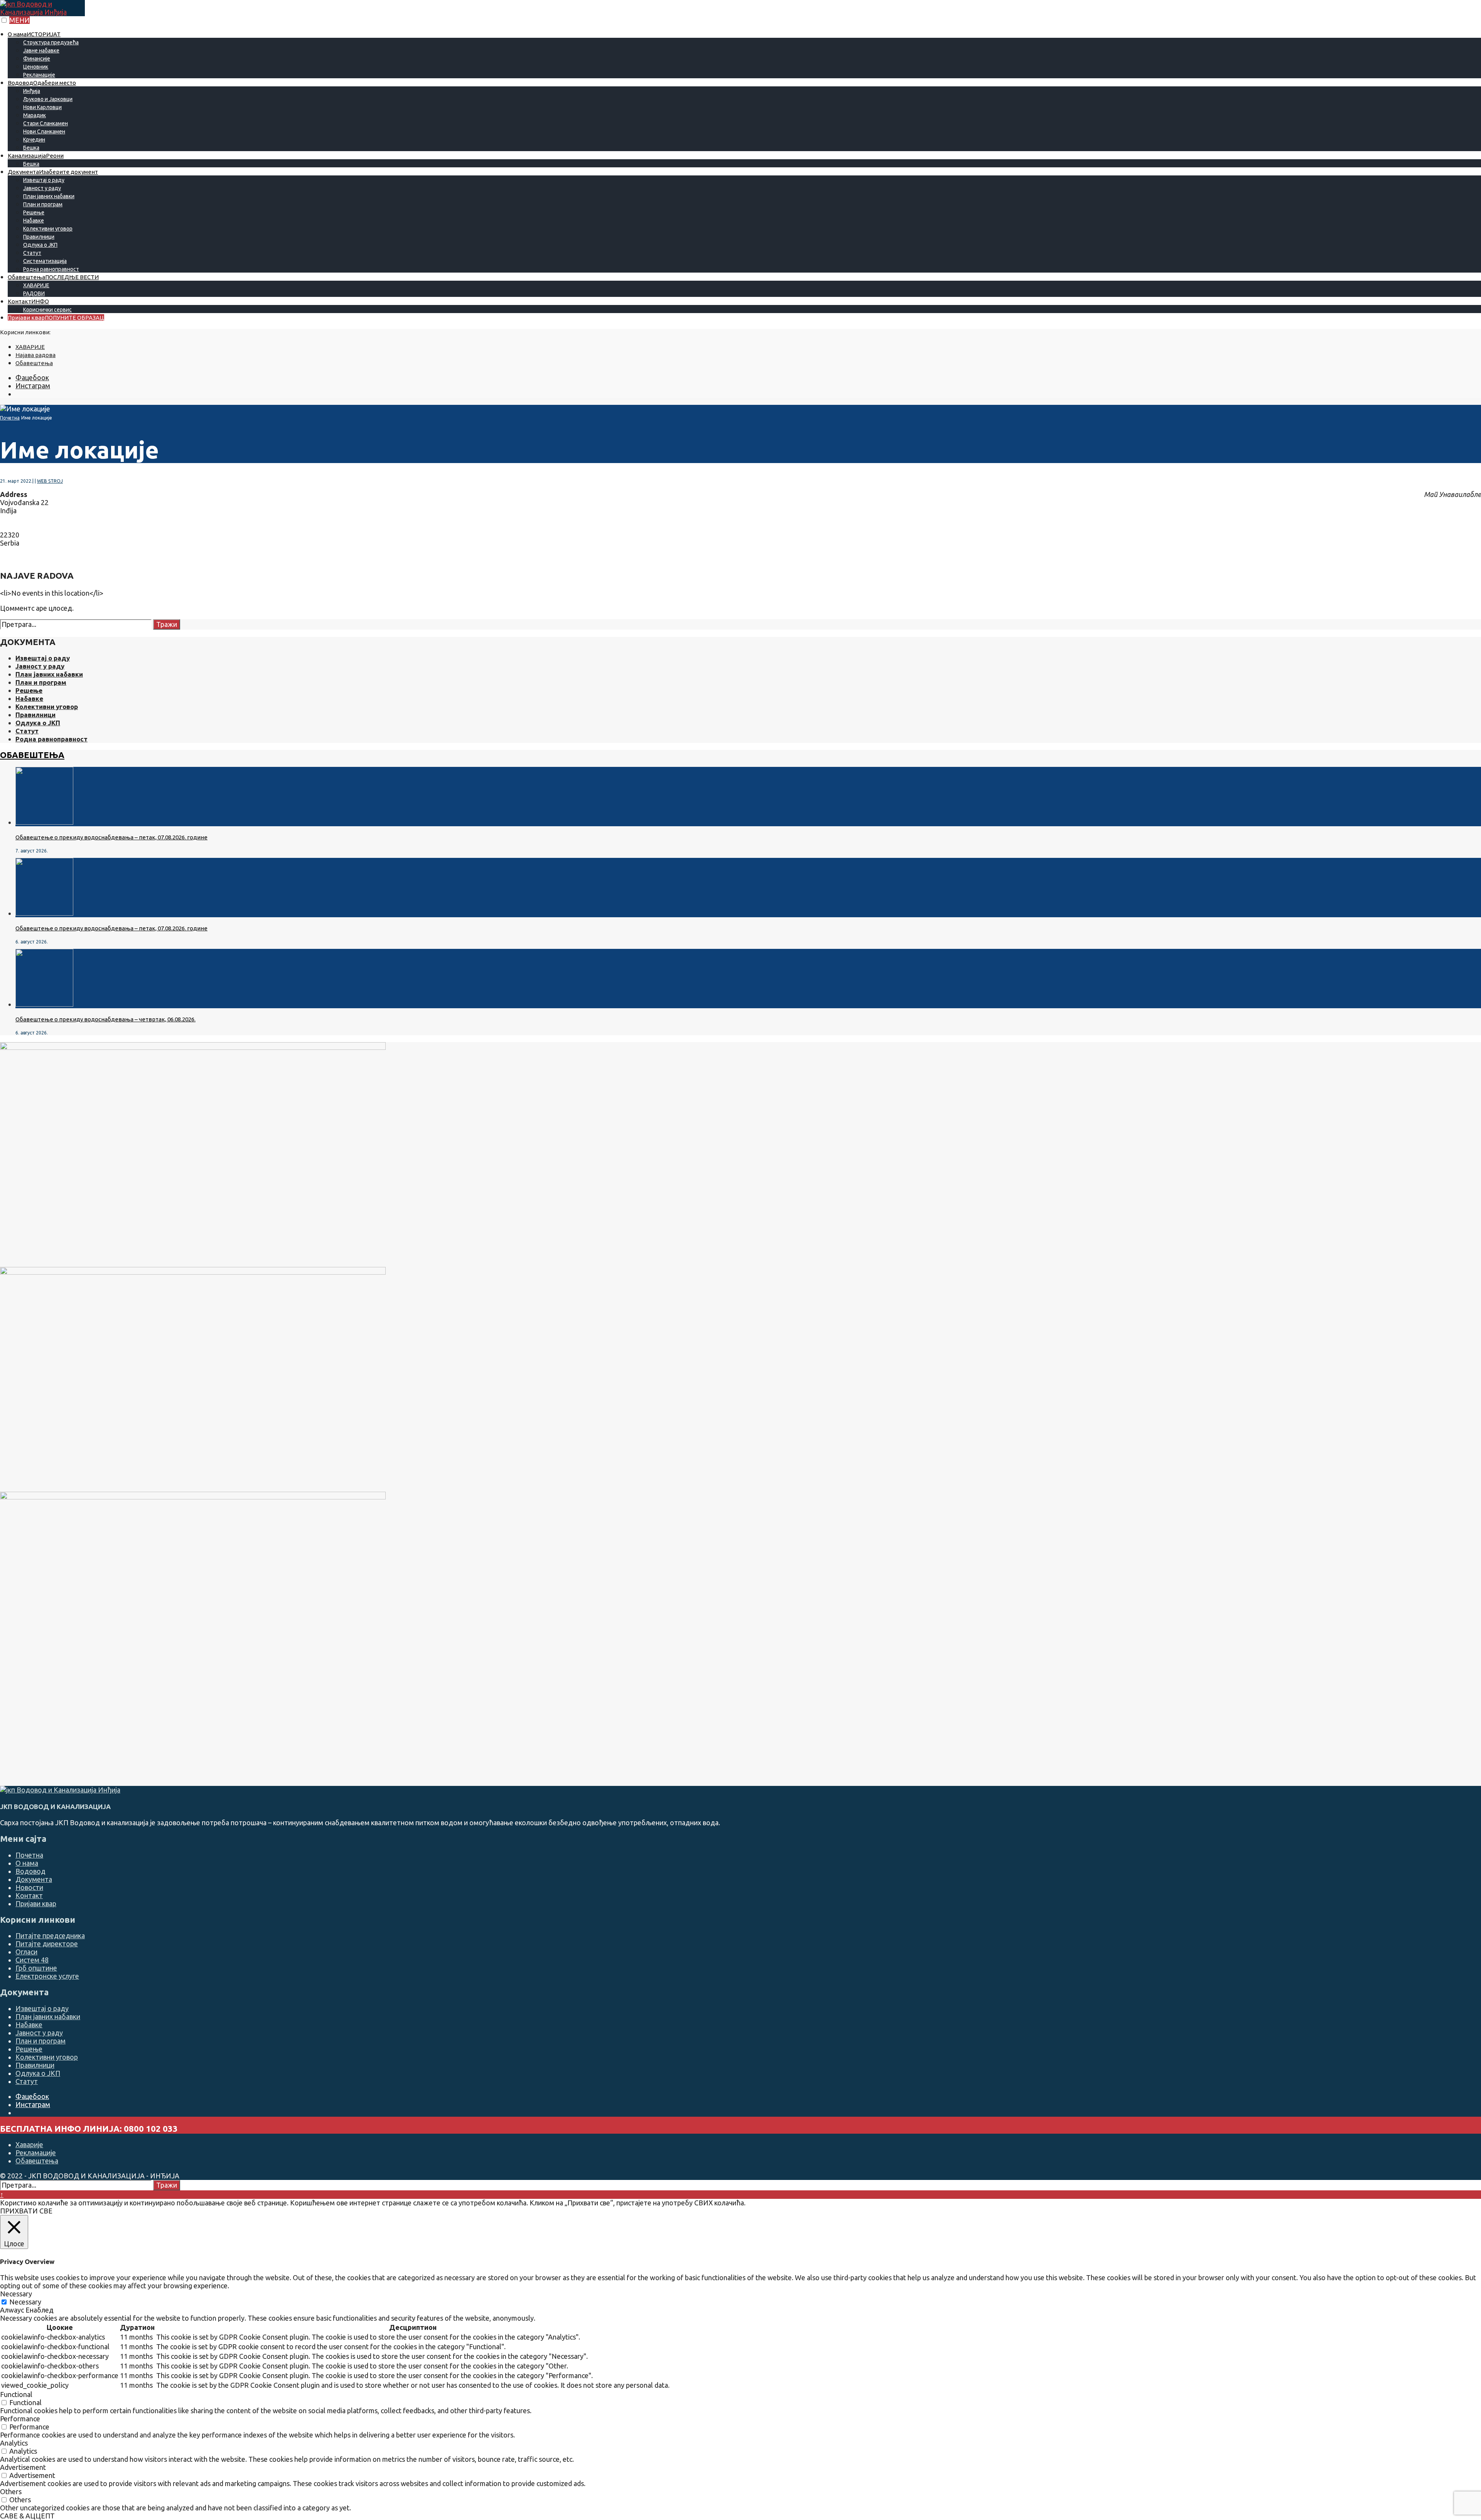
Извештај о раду (44, 180)
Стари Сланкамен (46, 123)
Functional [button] (16, 2394)
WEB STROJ (50, 481)
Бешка (31, 148)
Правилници (39, 237)
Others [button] (11, 2491)
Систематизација (45, 261)
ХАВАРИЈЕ (36, 285)
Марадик (35, 115)
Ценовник (36, 67)
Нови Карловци (42, 107)
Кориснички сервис (47, 310)
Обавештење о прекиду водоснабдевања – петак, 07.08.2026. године (111, 837)
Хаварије (29, 2144)
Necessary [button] (16, 2294)
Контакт (28, 301)
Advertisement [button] (23, 2467)
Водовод (42, 83)
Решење (34, 212)
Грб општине (36, 1968)
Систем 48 (32, 1960)
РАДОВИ (34, 293)
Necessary (25, 2302)
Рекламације (39, 75)
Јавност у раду (42, 188)
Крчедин (34, 140)
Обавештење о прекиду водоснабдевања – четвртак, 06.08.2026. (105, 1019)
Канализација (36, 156)
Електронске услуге (47, 1976)
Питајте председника (50, 1935)
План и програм (43, 204)
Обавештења (53, 277)
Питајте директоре (47, 1944)
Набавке (34, 221)
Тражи (167, 624)
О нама (34, 34)
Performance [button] (20, 2419)
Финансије (37, 59)
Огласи (26, 1952)
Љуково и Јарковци (48, 99)
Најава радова (35, 355)
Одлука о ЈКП (40, 245)
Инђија (32, 91)
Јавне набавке (41, 51)
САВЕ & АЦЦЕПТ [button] (27, 2516)
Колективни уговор (48, 229)
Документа (53, 172)
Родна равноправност (51, 269)
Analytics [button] (14, 2443)
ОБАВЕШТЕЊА (32, 755)
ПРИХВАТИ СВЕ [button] (26, 2211)
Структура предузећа (51, 42)
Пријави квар (56, 318)
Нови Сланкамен (44, 131)
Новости (29, 1887)
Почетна (10, 418)
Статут (32, 253)
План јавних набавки (49, 196)
